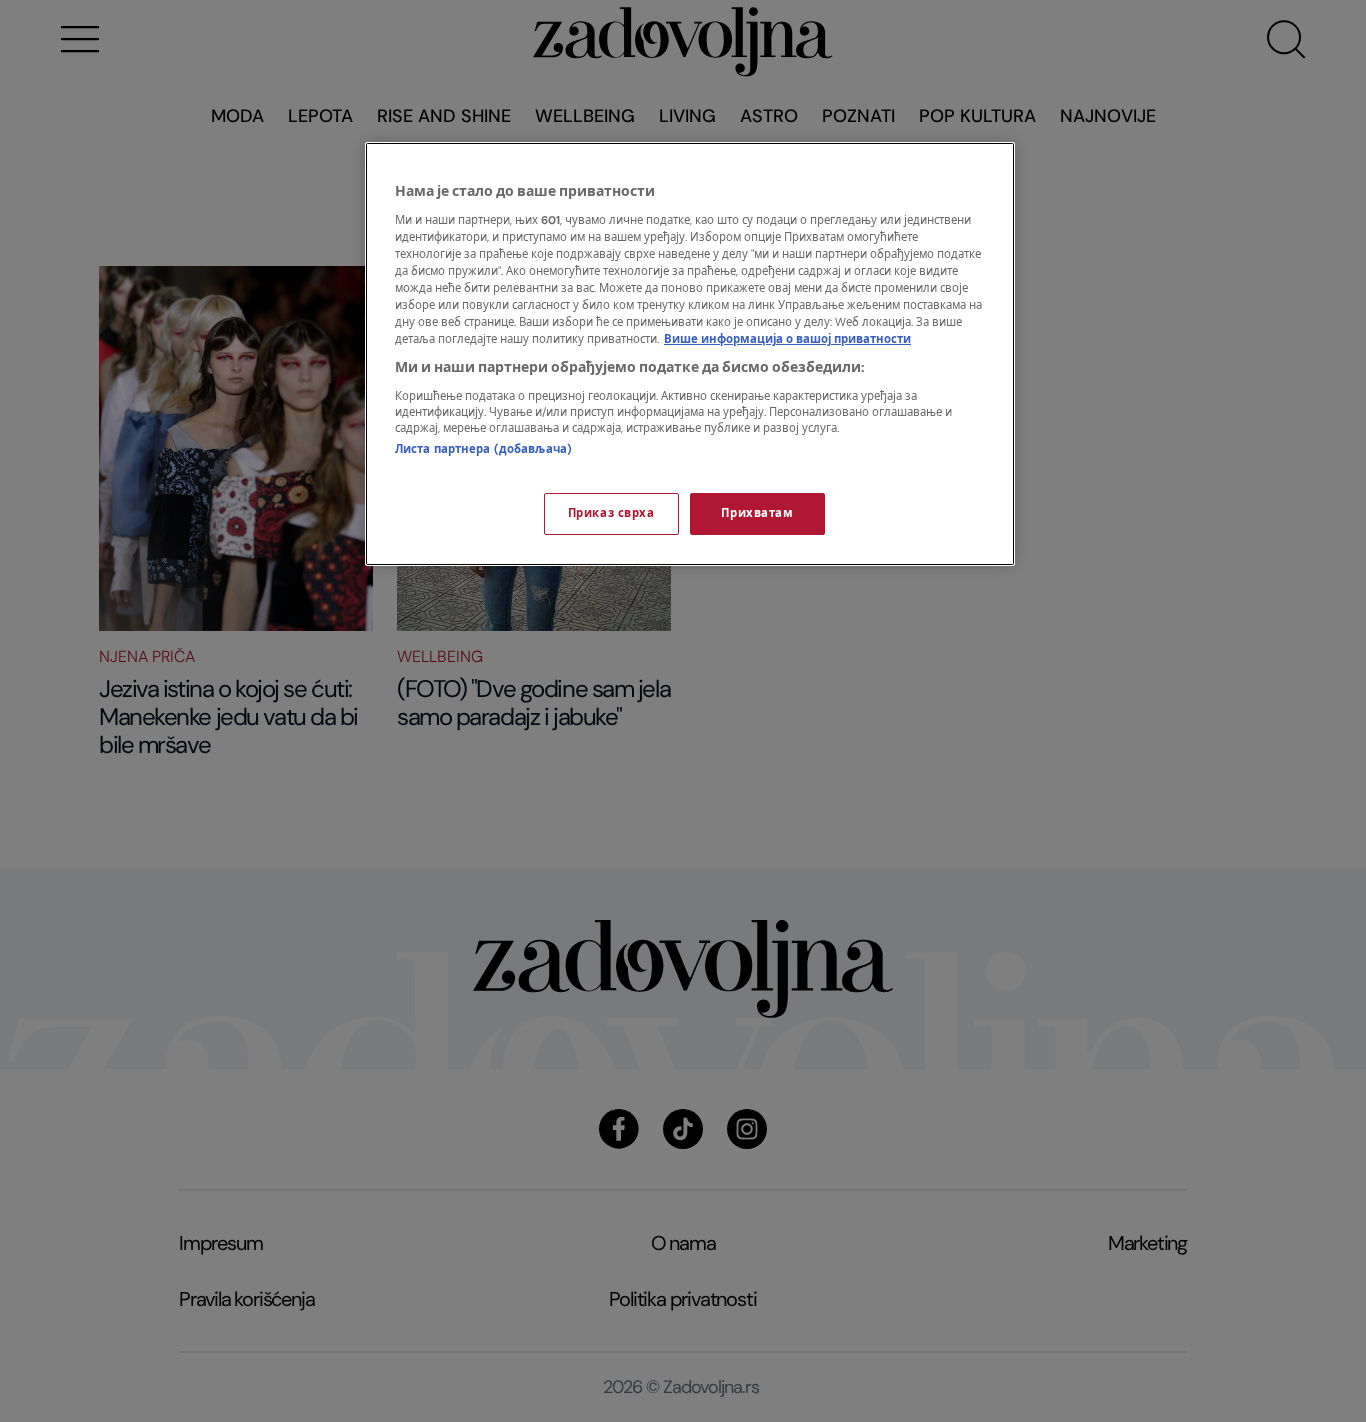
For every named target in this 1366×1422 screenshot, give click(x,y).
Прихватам (757, 513)
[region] (690, 354)
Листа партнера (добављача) (483, 449)
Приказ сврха (611, 513)
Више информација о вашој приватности (787, 339)
